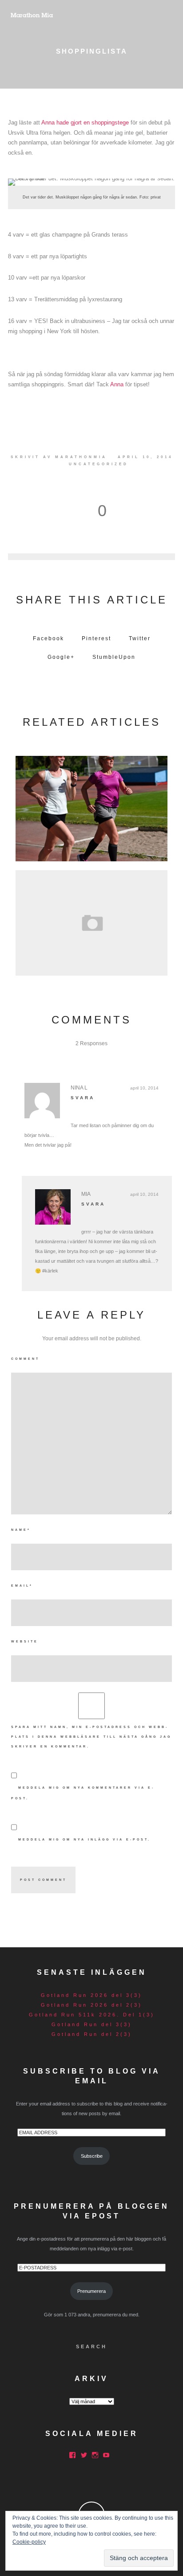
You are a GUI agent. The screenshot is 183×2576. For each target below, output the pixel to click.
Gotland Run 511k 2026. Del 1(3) (92, 2015)
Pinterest (96, 638)
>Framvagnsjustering (91, 920)
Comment (25, 1359)
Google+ (61, 657)
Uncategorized (99, 464)
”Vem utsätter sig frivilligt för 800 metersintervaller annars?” (91, 806)
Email (22, 1586)
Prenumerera (91, 2291)
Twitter (140, 638)
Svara (83, 1098)
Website (25, 1641)
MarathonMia (81, 457)
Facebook (48, 638)
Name (21, 1530)
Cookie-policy (29, 2542)
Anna (117, 384)
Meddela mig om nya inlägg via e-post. (84, 1839)
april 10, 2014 (144, 1088)
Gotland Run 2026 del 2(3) (91, 2005)
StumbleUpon (114, 657)
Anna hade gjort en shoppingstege (85, 123)
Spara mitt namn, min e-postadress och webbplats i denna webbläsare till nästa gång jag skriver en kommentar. (91, 1737)
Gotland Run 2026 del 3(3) (91, 1995)
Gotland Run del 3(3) (92, 2024)
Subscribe (92, 2156)
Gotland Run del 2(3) (92, 2034)
